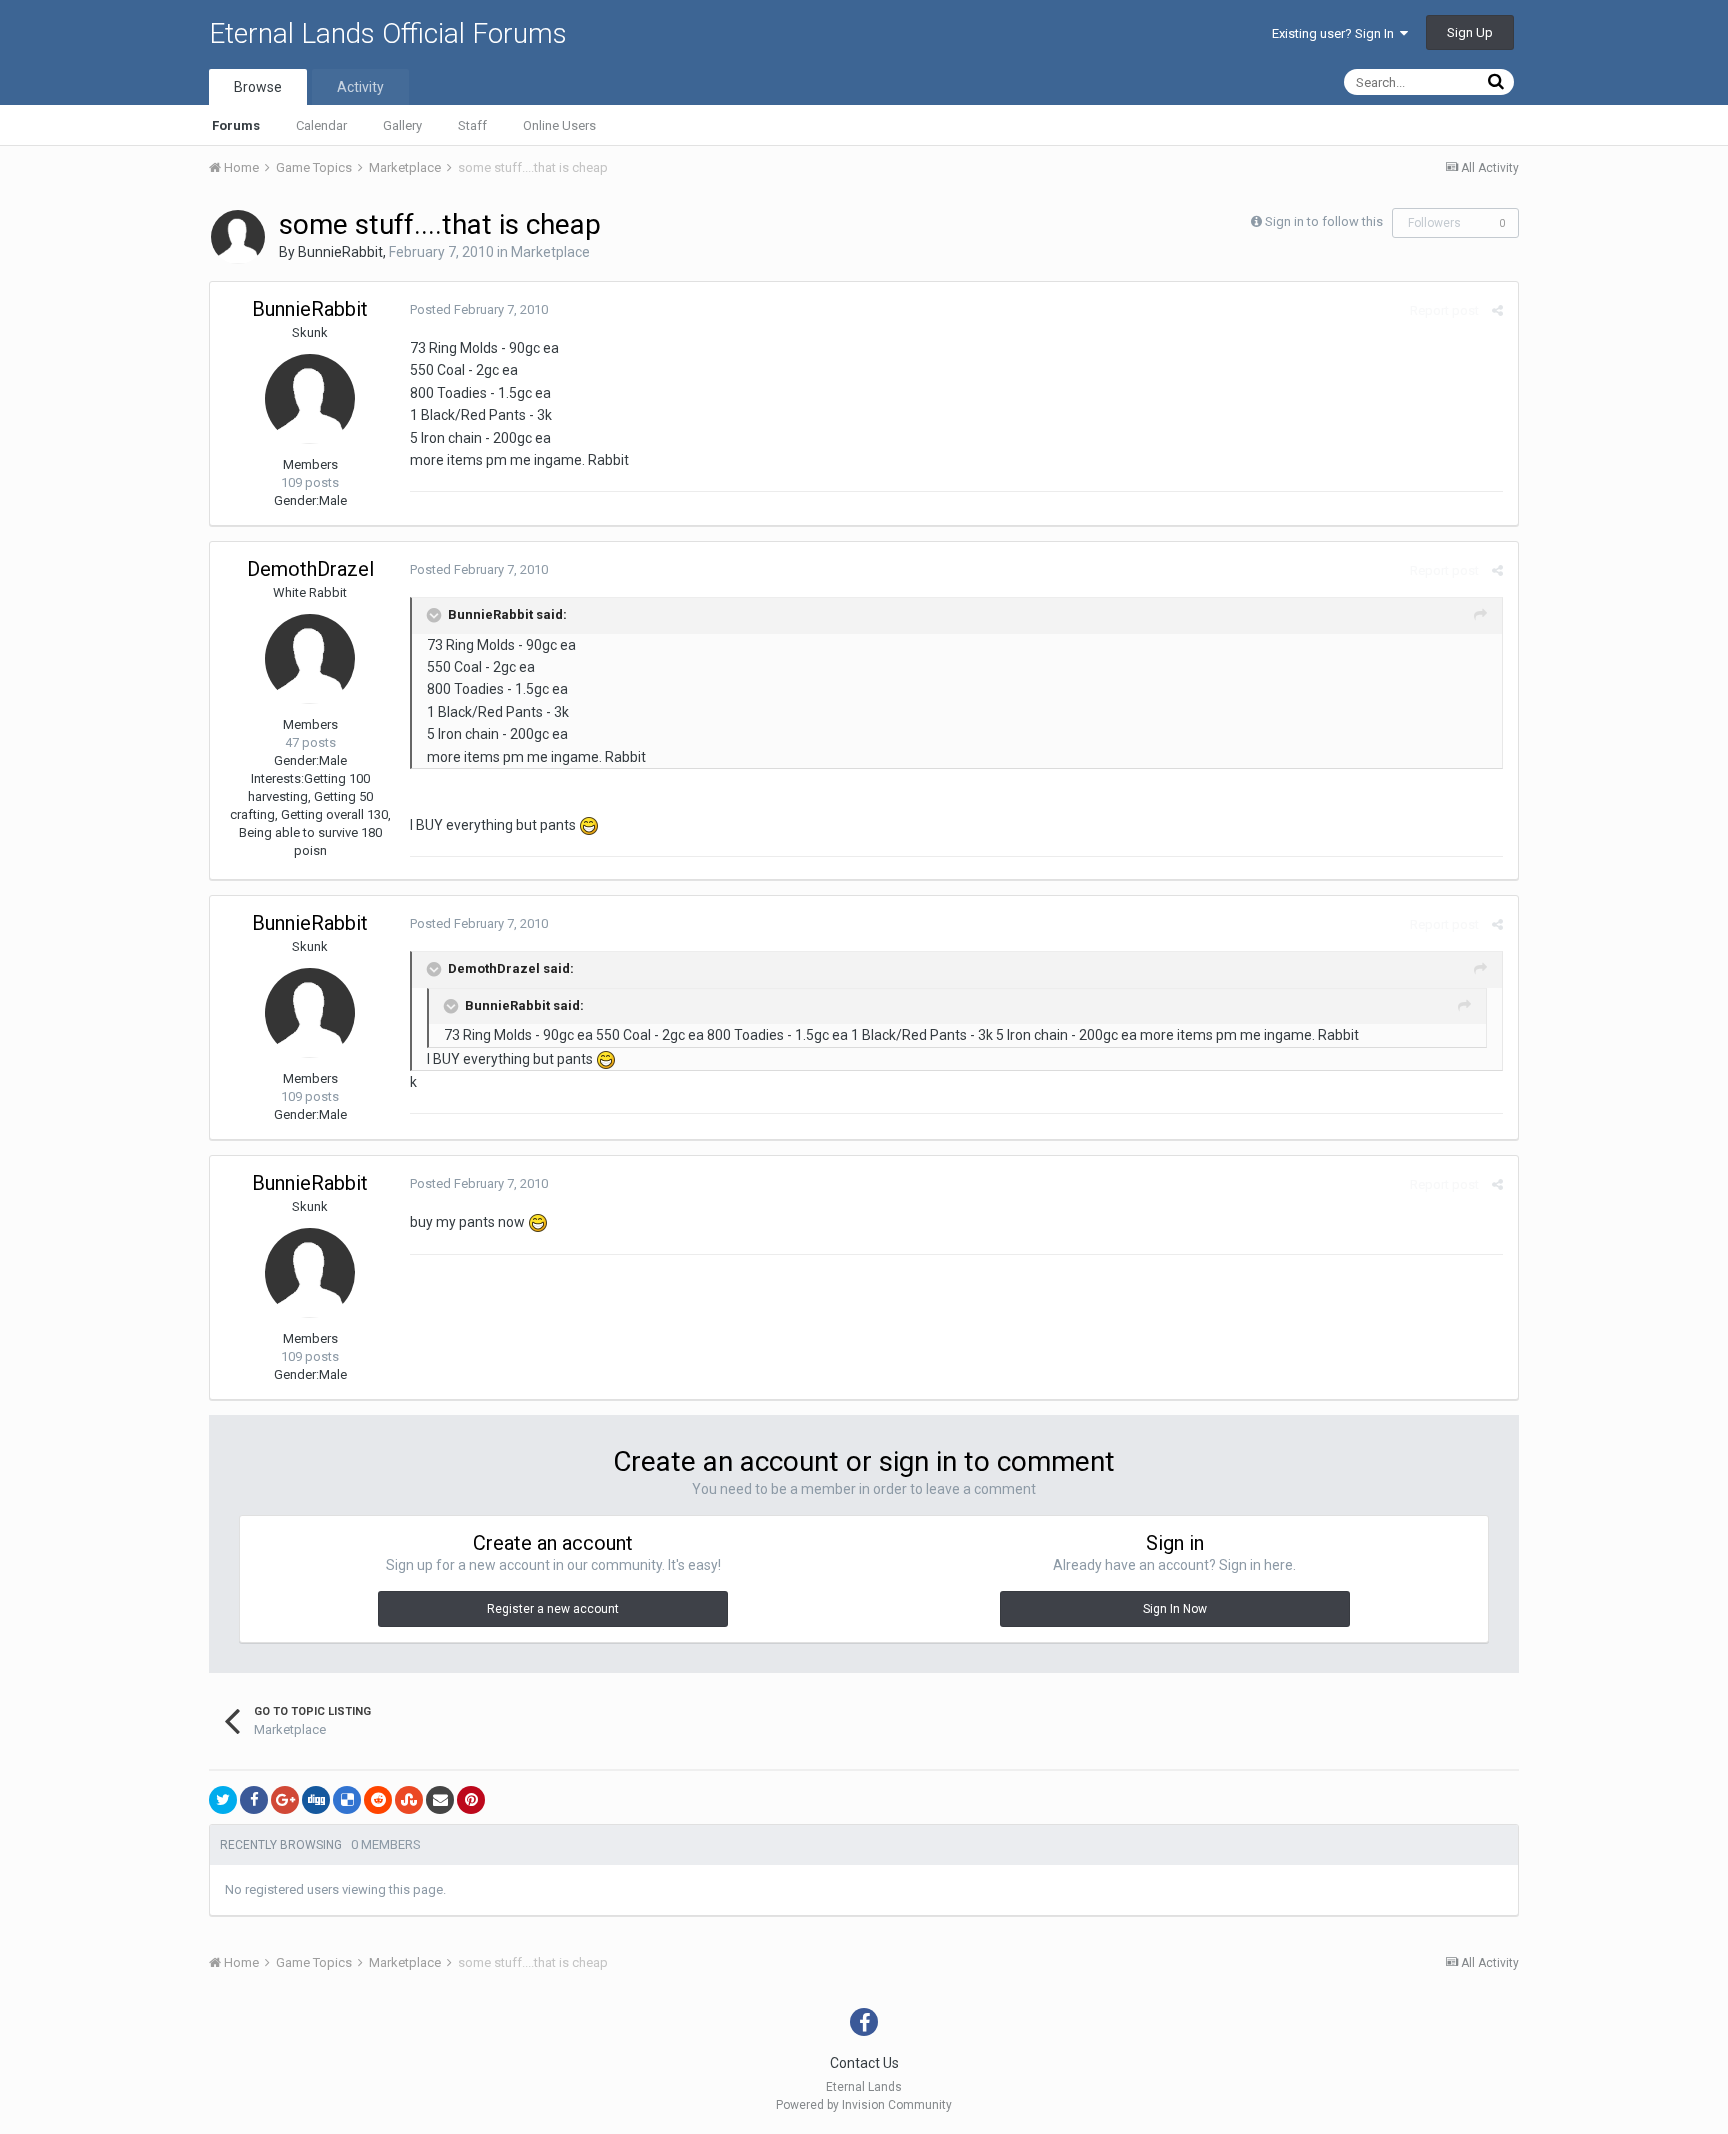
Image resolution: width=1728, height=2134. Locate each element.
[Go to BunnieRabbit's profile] (238, 237)
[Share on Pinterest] (471, 1800)
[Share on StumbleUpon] (409, 1800)
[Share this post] (1497, 310)
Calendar (321, 125)
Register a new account (553, 1609)
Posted (479, 309)
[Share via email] (440, 1800)
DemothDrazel (310, 569)
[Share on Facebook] (254, 1800)
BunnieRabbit (340, 252)
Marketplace (550, 252)
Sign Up (1470, 32)
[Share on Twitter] (223, 1800)
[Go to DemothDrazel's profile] (310, 659)
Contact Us (864, 2063)
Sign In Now (1175, 1609)
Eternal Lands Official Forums (388, 33)
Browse (258, 87)
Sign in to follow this (1324, 221)
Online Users (559, 125)
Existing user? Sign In (1336, 33)
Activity (360, 87)
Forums (236, 125)
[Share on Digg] (316, 1800)
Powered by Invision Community (864, 2105)
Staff (472, 125)
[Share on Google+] (285, 1800)
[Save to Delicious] (347, 1800)
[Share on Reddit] (378, 1800)
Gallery (402, 125)
